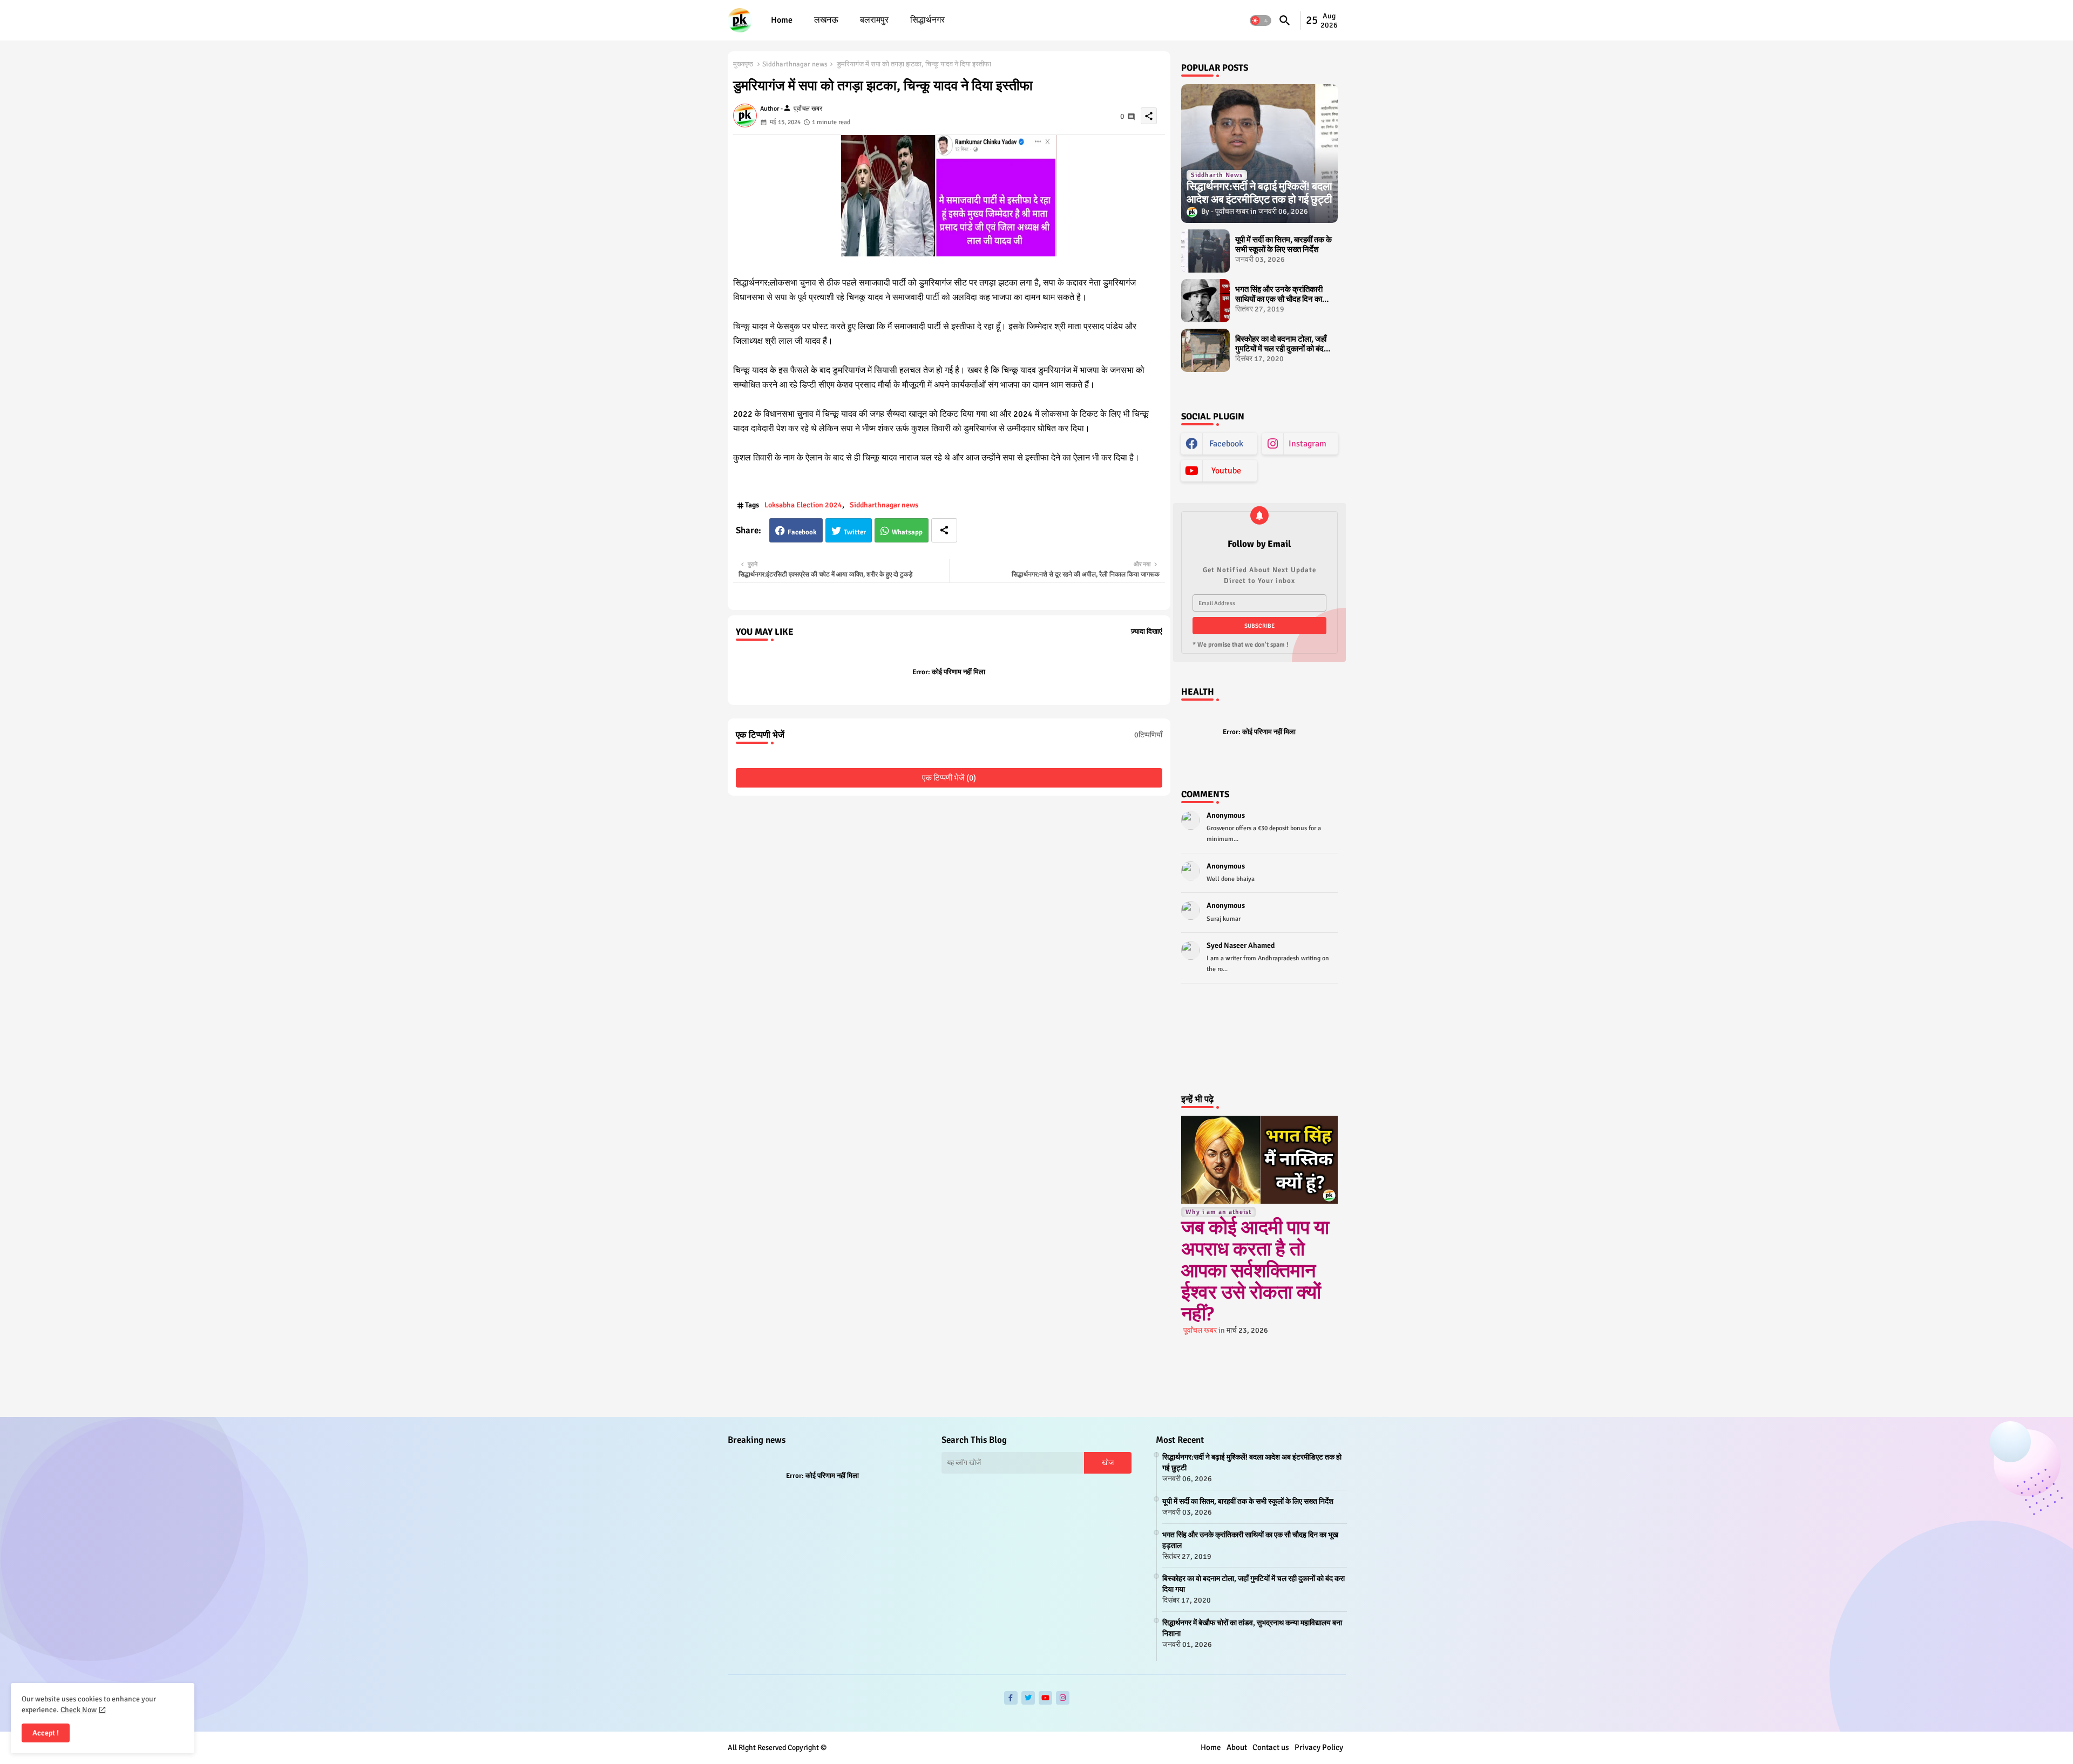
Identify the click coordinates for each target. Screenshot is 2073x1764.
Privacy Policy (1319, 1747)
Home (782, 20)
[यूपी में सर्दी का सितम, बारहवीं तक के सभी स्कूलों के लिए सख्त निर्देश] (1205, 251)
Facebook (802, 532)
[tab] (782, 20)
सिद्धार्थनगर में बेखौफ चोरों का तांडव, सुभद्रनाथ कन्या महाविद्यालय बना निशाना (1252, 1628)
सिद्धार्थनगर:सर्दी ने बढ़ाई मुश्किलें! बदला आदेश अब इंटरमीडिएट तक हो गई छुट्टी (1252, 1463)
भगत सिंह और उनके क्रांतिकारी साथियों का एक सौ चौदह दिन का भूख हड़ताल (1279, 294)
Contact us (1271, 1747)
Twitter (855, 532)
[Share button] (944, 530)
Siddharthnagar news (795, 64)
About (1237, 1747)
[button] (1261, 21)
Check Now (79, 1710)
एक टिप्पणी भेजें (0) (949, 778)
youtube (1226, 471)
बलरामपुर (874, 20)
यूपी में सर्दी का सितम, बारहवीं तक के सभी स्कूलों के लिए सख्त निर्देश (1283, 245)
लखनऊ (826, 20)
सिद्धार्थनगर (927, 20)
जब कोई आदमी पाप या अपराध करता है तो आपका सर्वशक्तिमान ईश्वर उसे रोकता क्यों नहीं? (1255, 1271)
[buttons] (1011, 1698)
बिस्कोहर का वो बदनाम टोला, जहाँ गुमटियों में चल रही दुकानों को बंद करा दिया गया (1281, 344)
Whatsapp (907, 532)
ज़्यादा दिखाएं (1147, 632)
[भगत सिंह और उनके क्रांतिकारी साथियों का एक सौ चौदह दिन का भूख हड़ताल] (1205, 301)
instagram (1308, 444)
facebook (1226, 444)
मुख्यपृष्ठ (743, 64)
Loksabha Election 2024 (803, 505)
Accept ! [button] (46, 1733)
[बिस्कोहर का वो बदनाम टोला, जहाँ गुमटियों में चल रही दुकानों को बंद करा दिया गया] (1205, 350)
